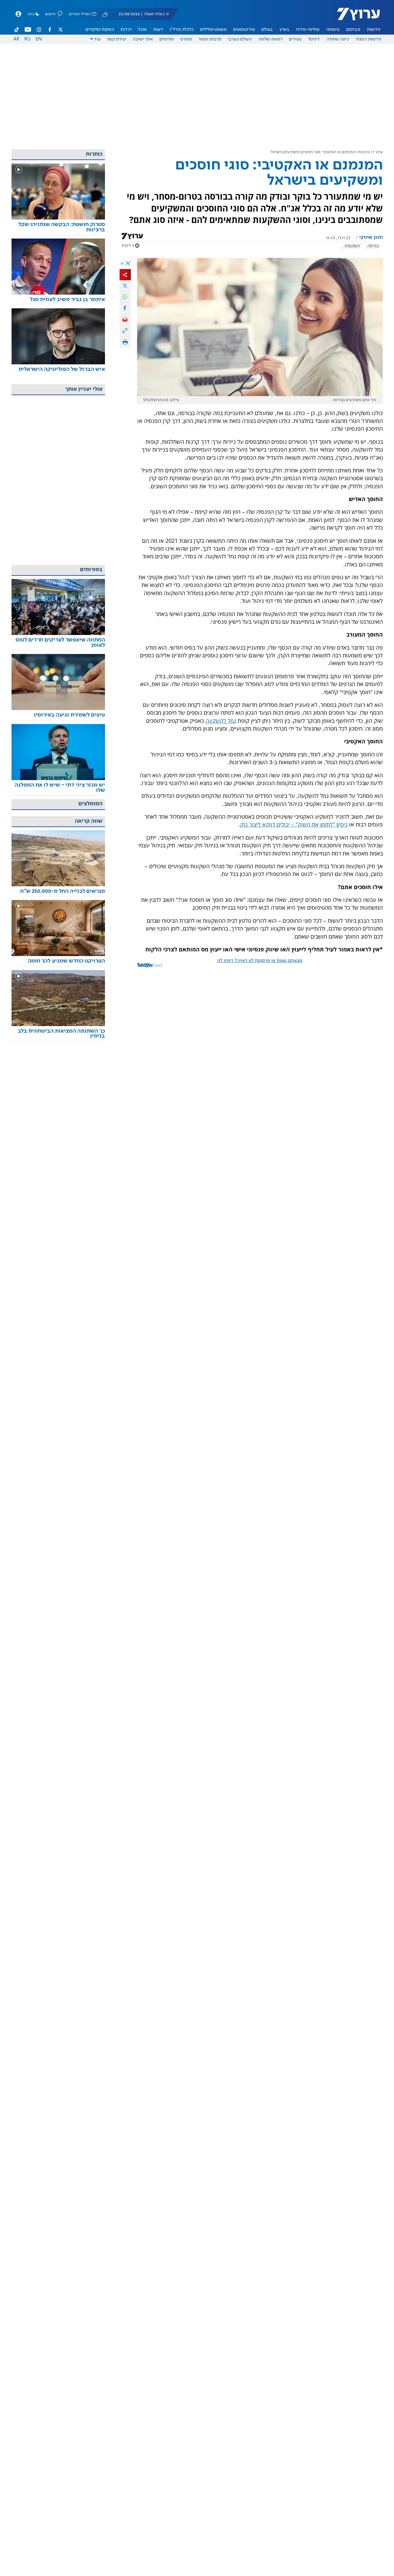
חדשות (374, 30)
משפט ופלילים (214, 30)
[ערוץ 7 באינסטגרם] (39, 30)
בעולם (267, 30)
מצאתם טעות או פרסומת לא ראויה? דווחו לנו (260, 961)
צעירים (295, 39)
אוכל (142, 30)
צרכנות (364, 152)
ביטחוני (333, 30)
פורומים (167, 39)
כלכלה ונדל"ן (182, 30)
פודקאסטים (244, 30)
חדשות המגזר (368, 39)
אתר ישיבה (143, 39)
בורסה (373, 246)
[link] (58, 227)
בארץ (284, 30)
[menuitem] (374, 30)
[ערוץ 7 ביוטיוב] (28, 30)
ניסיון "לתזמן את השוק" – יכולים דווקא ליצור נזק (294, 824)
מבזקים (353, 30)
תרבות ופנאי (210, 39)
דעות (158, 30)
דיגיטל (314, 39)
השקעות (352, 246)
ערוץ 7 (378, 152)
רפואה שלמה (270, 39)
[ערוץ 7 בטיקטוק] (17, 30)
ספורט (186, 39)
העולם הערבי (240, 39)
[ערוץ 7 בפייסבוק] (50, 30)
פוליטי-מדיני (308, 30)
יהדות (126, 30)
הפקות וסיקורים (100, 30)
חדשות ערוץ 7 (354, 17)
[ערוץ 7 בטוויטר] (60, 30)
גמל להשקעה (221, 721)
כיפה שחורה (338, 39)
